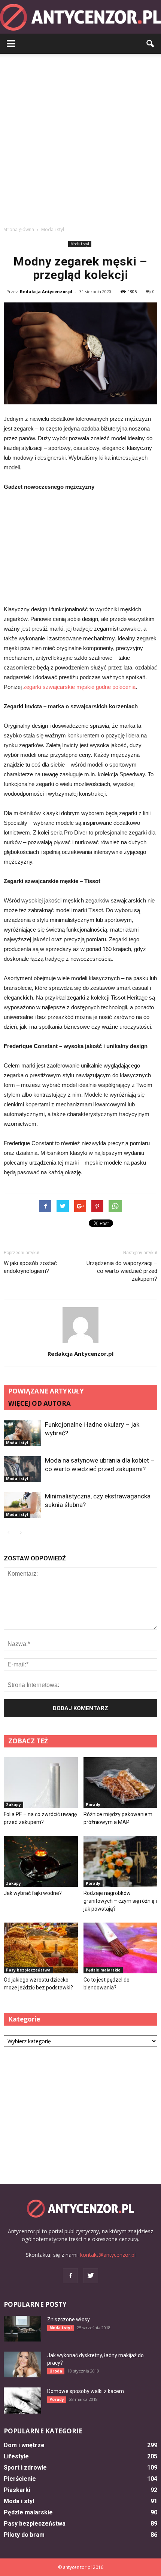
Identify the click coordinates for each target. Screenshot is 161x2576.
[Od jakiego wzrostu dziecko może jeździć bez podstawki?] (41, 1948)
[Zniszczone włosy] (22, 2329)
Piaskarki (17, 2490)
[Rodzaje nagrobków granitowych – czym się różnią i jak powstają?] (121, 1861)
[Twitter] (91, 2276)
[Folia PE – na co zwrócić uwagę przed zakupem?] (41, 1783)
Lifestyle (16, 2456)
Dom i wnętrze (24, 2445)
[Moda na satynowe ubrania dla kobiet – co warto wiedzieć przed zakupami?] (22, 1469)
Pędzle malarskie (103, 1970)
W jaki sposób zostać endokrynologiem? (30, 1267)
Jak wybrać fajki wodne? (33, 1893)
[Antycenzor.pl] (80, 17)
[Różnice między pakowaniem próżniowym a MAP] (121, 1783)
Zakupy (13, 1805)
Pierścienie (20, 2479)
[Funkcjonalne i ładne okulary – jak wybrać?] (22, 1433)
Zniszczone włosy (69, 2319)
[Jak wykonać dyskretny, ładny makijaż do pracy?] (22, 2364)
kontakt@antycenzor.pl (108, 2255)
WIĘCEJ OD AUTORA (40, 1403)
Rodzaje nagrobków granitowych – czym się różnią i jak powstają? (120, 1901)
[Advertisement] (80, 138)
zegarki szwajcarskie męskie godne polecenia (79, 687)
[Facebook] (70, 2276)
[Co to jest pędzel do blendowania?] (121, 1948)
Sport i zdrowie (25, 2468)
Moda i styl (80, 244)
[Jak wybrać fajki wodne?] (41, 1861)
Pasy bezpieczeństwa (28, 1970)
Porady (93, 1805)
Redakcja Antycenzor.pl (46, 291)
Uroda (56, 2371)
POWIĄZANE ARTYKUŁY (46, 1391)
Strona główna (19, 229)
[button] (151, 44)
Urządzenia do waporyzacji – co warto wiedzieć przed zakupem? (122, 1271)
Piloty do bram (24, 2535)
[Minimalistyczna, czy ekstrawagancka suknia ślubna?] (22, 1505)
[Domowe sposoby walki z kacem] (22, 2401)
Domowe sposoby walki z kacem (86, 2391)
